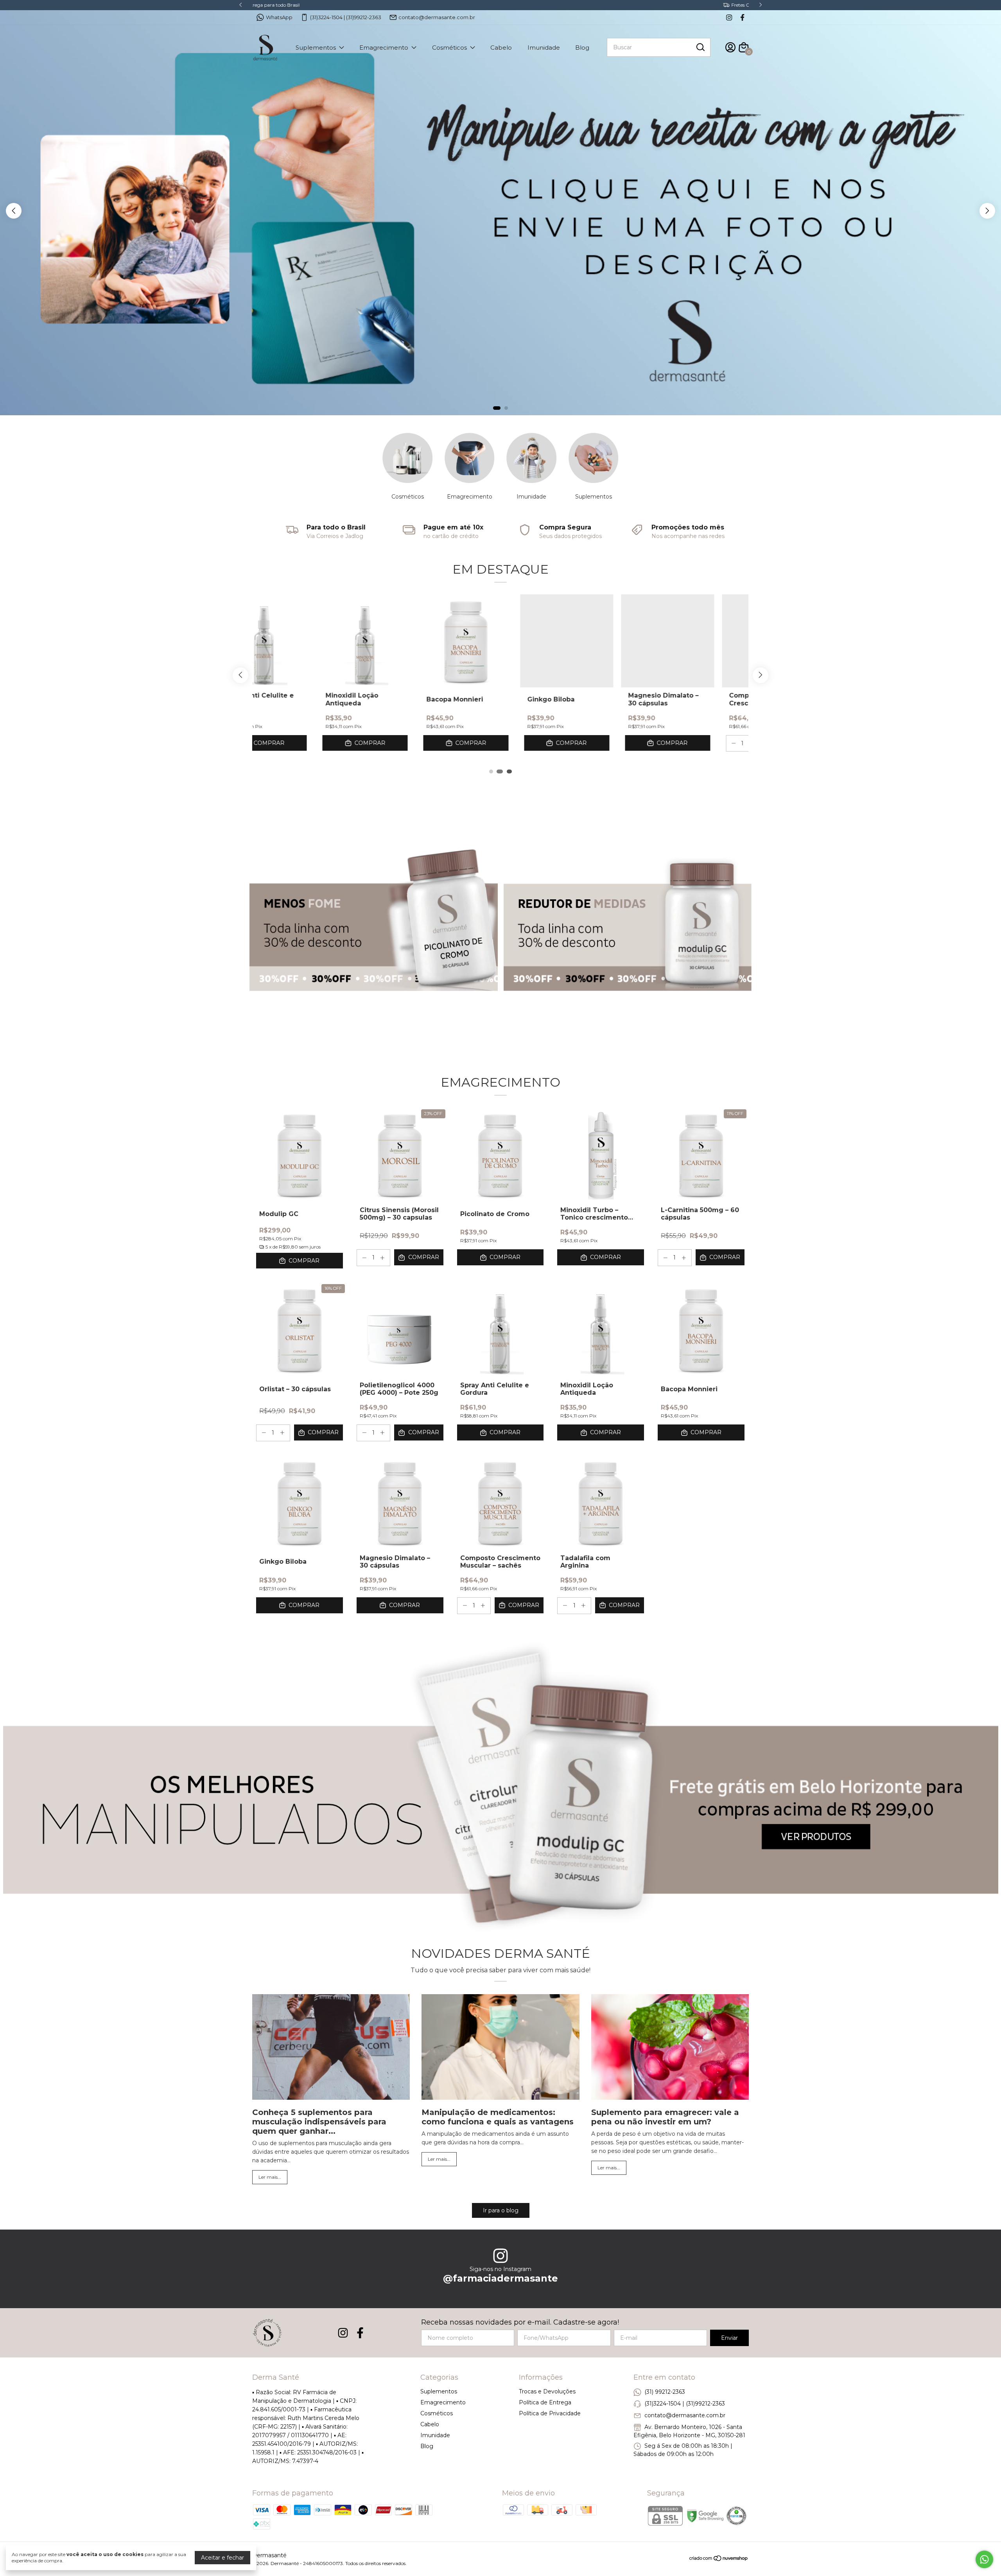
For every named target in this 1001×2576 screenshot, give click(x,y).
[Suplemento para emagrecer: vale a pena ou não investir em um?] (670, 2048)
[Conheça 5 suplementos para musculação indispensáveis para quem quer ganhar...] (331, 2048)
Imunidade (544, 48)
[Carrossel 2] (500, 207)
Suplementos (316, 48)
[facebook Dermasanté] (742, 17)
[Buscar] (700, 47)
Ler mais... (270, 2177)
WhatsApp (279, 17)
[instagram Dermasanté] (729, 17)
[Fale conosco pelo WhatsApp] (984, 2559)
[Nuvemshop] (719, 2560)
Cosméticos (449, 48)
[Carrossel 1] (374, 923)
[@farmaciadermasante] (500, 2257)
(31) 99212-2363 (665, 2392)
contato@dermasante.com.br (437, 17)
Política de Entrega (545, 2402)
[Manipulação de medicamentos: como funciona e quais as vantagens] (500, 2048)
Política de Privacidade (550, 2413)
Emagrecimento (384, 48)
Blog (582, 48)
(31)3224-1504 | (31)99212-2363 (346, 17)
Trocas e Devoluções (547, 2391)
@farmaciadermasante (500, 2278)
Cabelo (501, 48)
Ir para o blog (501, 2210)
